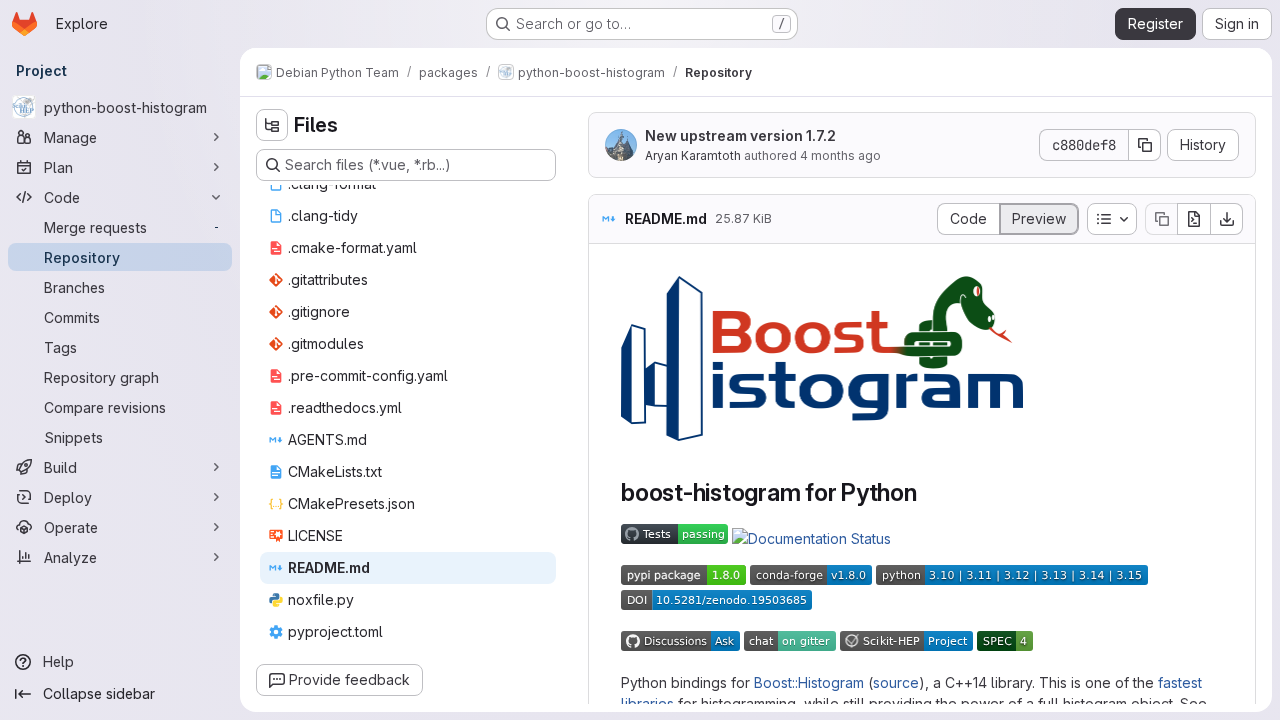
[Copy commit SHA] (1145, 145)
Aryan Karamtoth (693, 155)
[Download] (1227, 219)
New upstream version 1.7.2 (740, 135)
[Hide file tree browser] (272, 125)
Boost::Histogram (809, 682)
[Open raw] (1194, 219)
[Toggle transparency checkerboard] (1007, 292)
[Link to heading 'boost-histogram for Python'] (930, 492)
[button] (822, 435)
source (896, 682)
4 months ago (840, 155)
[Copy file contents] (1161, 219)
